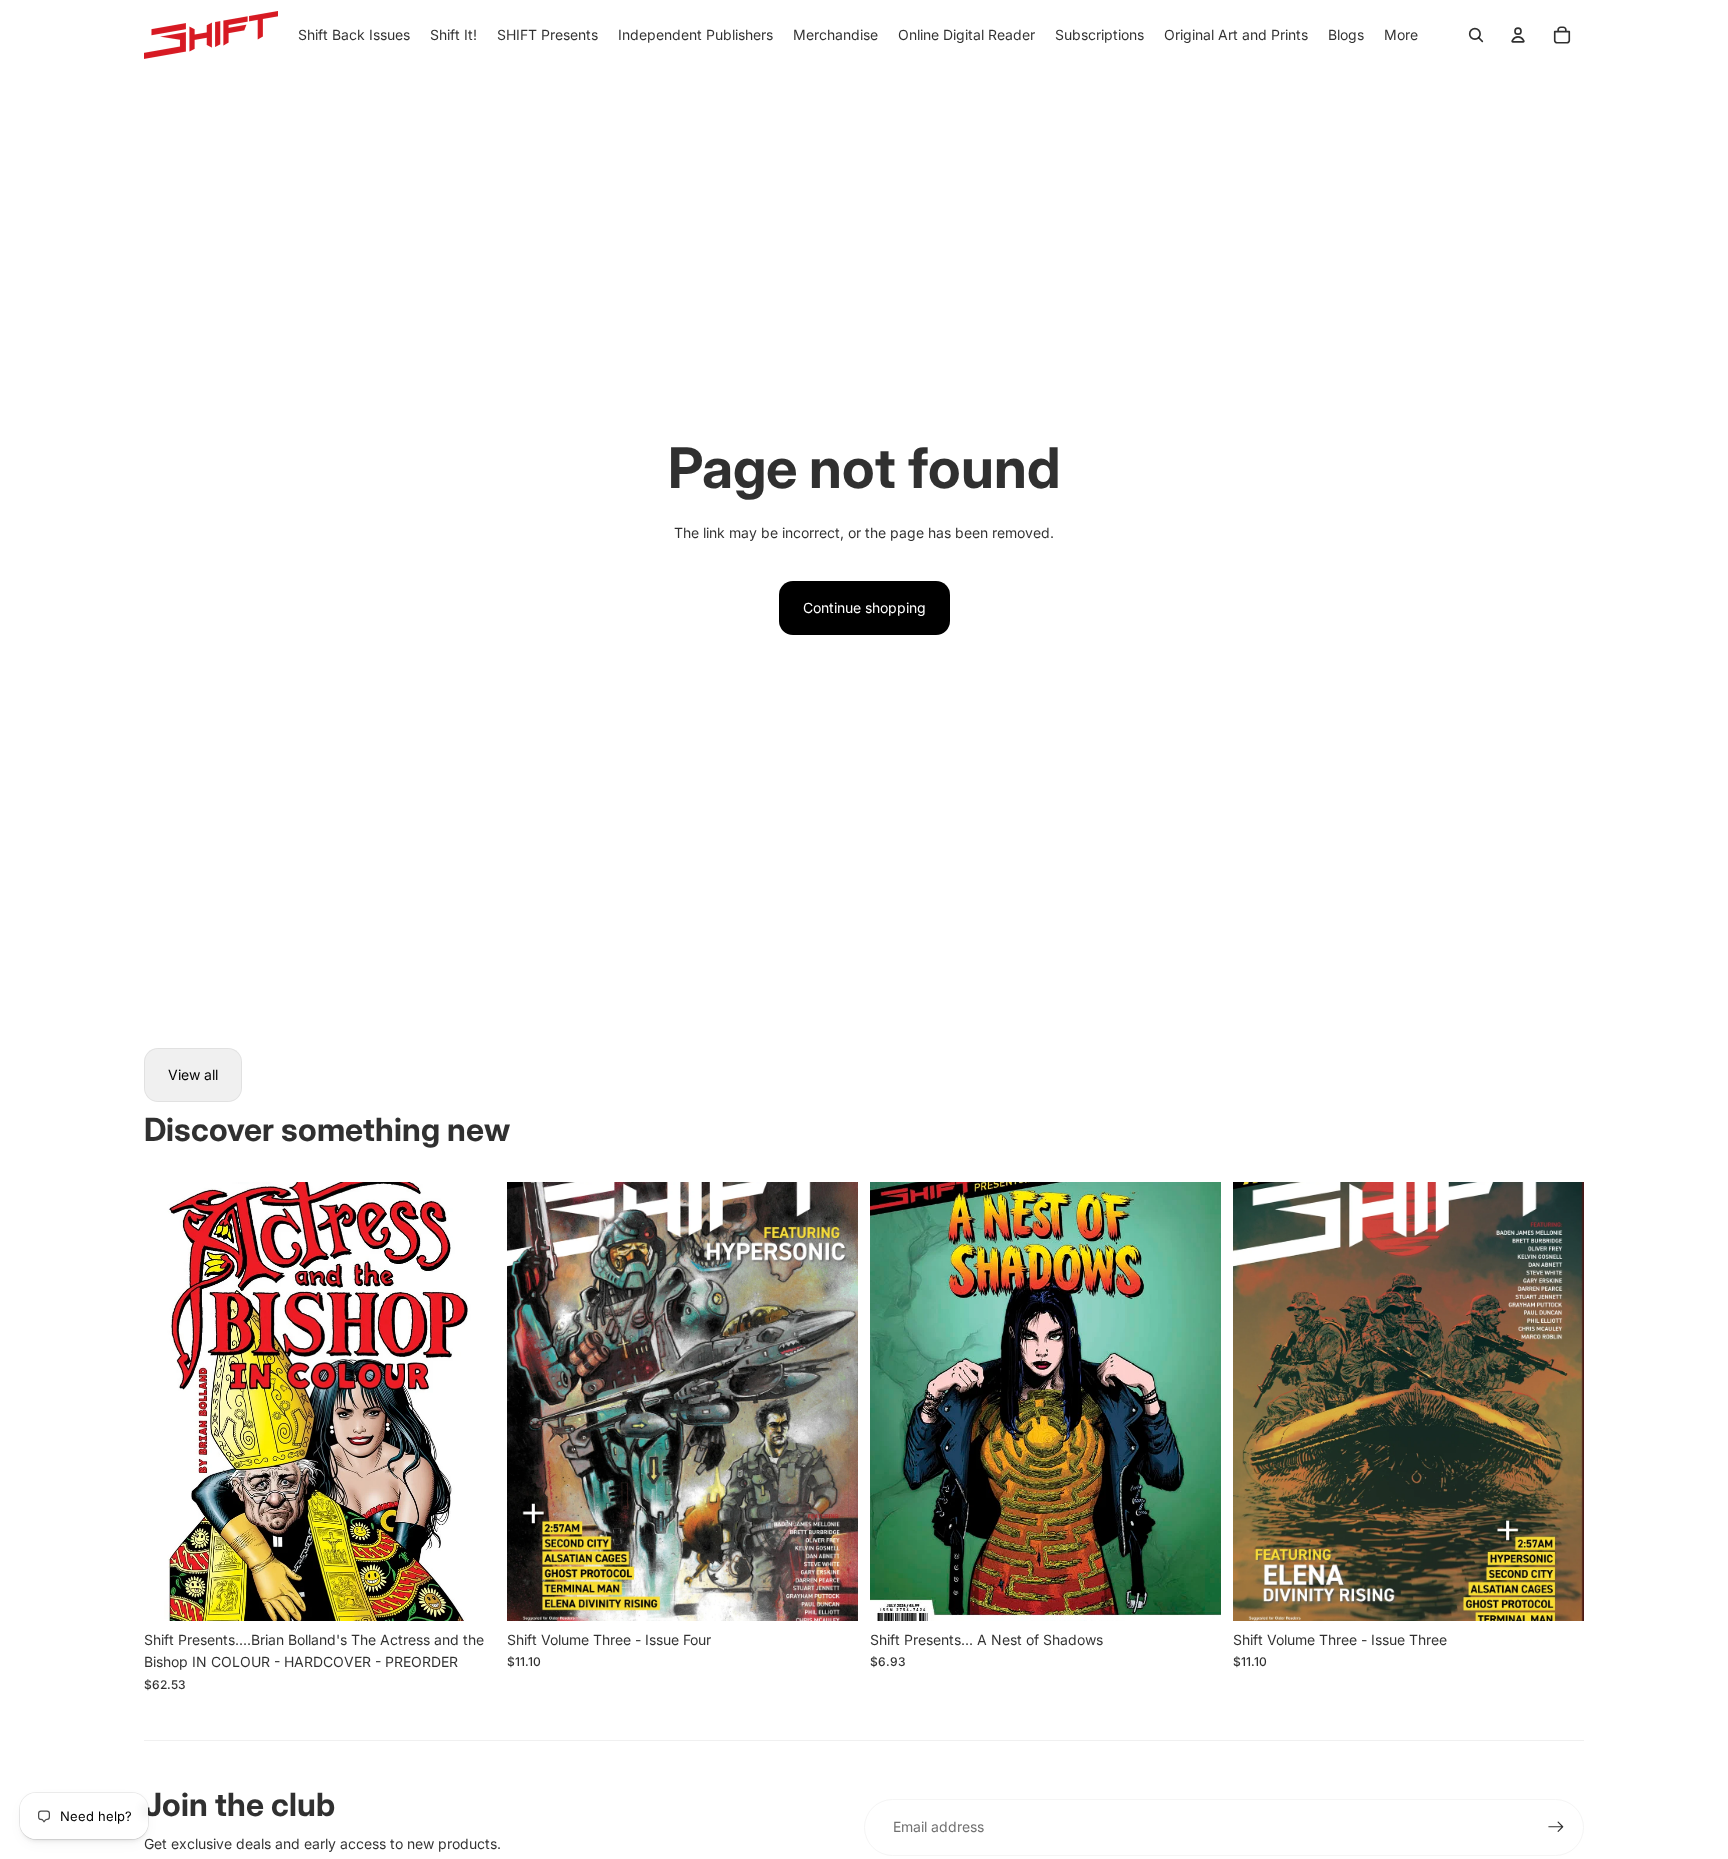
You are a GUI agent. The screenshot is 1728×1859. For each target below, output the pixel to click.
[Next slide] (465, 1402)
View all (193, 1074)
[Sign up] (1556, 1827)
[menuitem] (1401, 35)
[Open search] (1476, 35)
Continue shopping (864, 607)
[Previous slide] (174, 1402)
